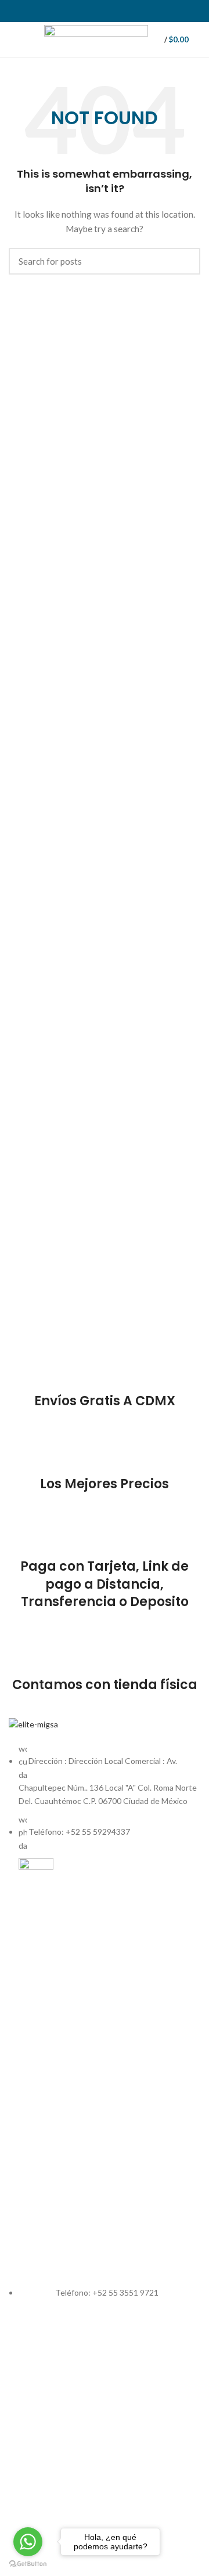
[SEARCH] (185, 261)
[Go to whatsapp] (28, 2542)
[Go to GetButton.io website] (28, 2564)
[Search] (200, 39)
